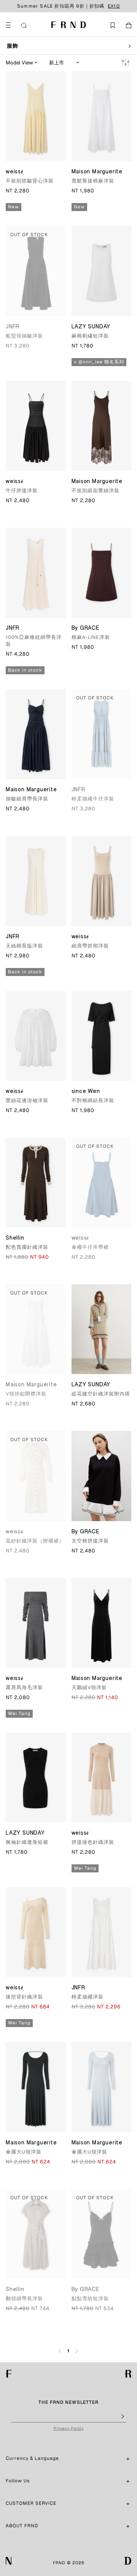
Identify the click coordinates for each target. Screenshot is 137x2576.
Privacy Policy (69, 2428)
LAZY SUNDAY (91, 327)
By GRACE (86, 629)
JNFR (13, 327)
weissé (15, 172)
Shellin (15, 1238)
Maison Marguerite (97, 172)
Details (109, 6)
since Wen (86, 1092)
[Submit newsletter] (122, 2417)
